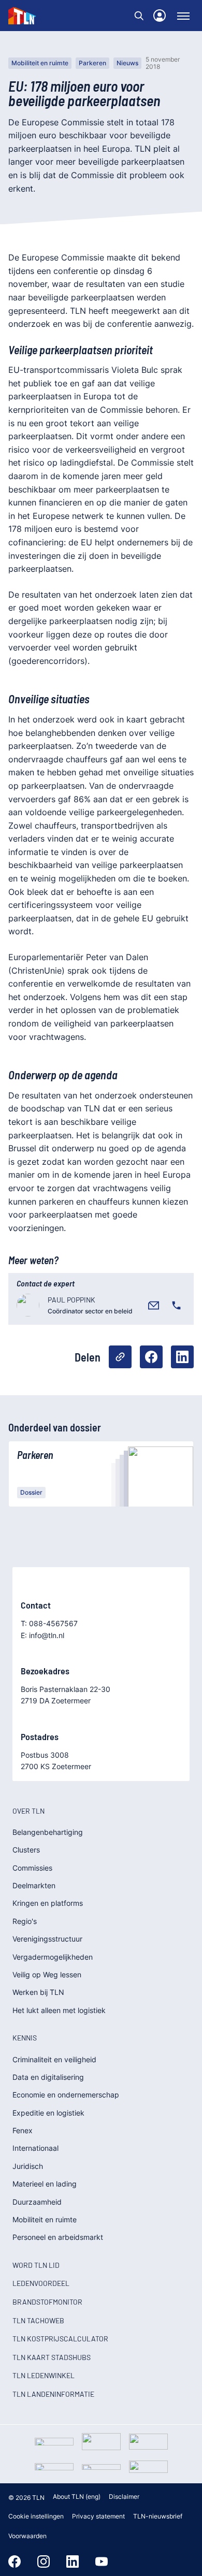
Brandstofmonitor (47, 2302)
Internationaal (35, 2148)
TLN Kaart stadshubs (52, 2357)
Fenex (23, 2130)
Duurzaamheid (37, 2202)
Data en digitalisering (48, 2077)
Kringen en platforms (48, 1903)
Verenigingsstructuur (47, 1939)
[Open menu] (183, 16)
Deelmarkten (34, 1885)
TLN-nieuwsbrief (158, 2516)
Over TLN (28, 1811)
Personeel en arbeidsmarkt (58, 2237)
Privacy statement (98, 2516)
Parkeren (92, 63)
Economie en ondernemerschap (66, 2095)
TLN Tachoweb (38, 2320)
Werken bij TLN (38, 1992)
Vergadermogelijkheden (53, 1957)
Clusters (26, 1850)
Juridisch (28, 2166)
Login (160, 16)
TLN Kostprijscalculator (60, 2339)
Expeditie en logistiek (48, 2113)
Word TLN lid (36, 2265)
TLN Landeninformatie (53, 2394)
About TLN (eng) (77, 2497)
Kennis (25, 2038)
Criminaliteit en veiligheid (54, 2059)
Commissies (32, 1868)
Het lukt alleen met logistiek (59, 2010)
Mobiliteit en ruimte (40, 63)
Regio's (25, 1921)
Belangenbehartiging (48, 1832)
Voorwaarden (27, 2536)
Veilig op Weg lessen (47, 1974)
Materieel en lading (45, 2184)
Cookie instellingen (36, 2516)
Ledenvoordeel (41, 2283)
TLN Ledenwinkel (44, 2375)
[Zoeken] (139, 16)
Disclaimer (124, 2497)
